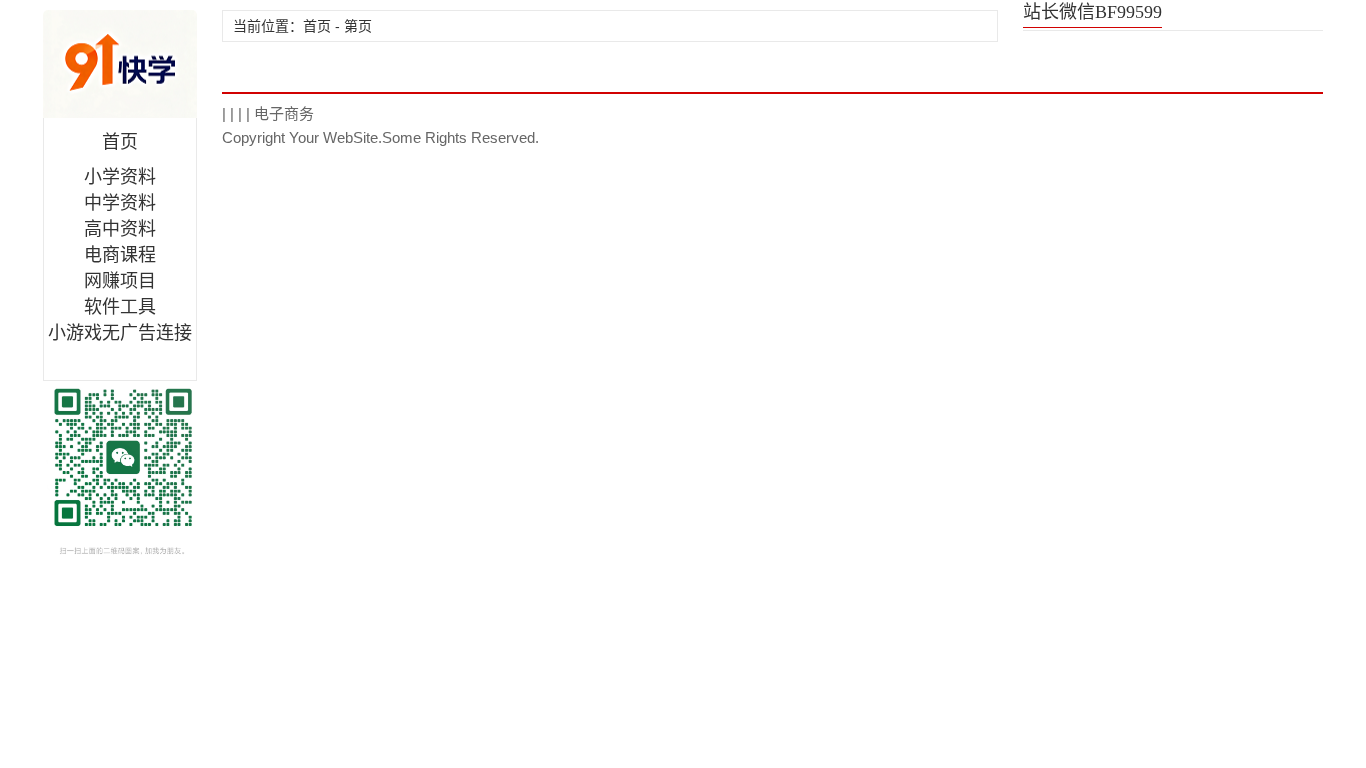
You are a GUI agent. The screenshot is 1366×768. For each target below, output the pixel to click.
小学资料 (120, 177)
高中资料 (120, 229)
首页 (120, 142)
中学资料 (120, 203)
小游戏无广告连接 (120, 333)
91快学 (120, 64)
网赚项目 (120, 281)
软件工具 (120, 307)
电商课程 (120, 255)
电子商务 (284, 113)
